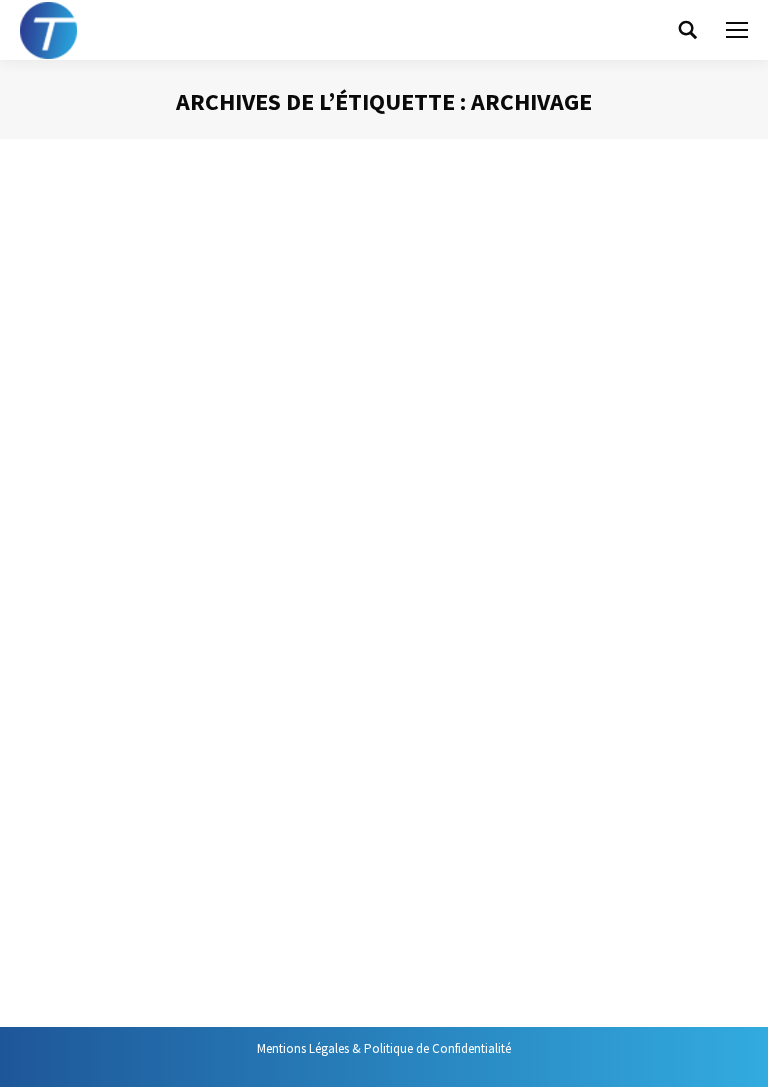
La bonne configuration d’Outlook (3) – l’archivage (269, 238)
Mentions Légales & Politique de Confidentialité (384, 1048)
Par (218, 275)
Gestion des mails (92, 275)
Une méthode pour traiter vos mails (203, 805)
